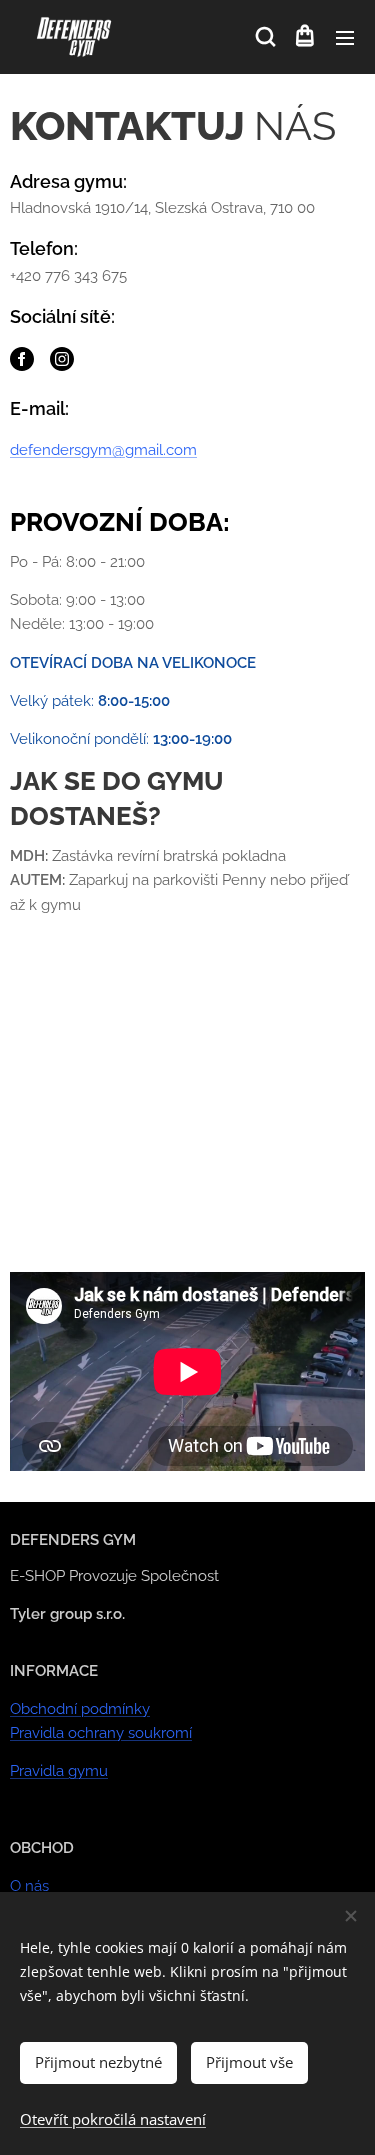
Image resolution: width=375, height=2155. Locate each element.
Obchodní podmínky (80, 1709)
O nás (29, 1886)
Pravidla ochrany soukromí (101, 1733)
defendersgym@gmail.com (103, 450)
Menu (345, 37)
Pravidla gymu (59, 1771)
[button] (264, 37)
